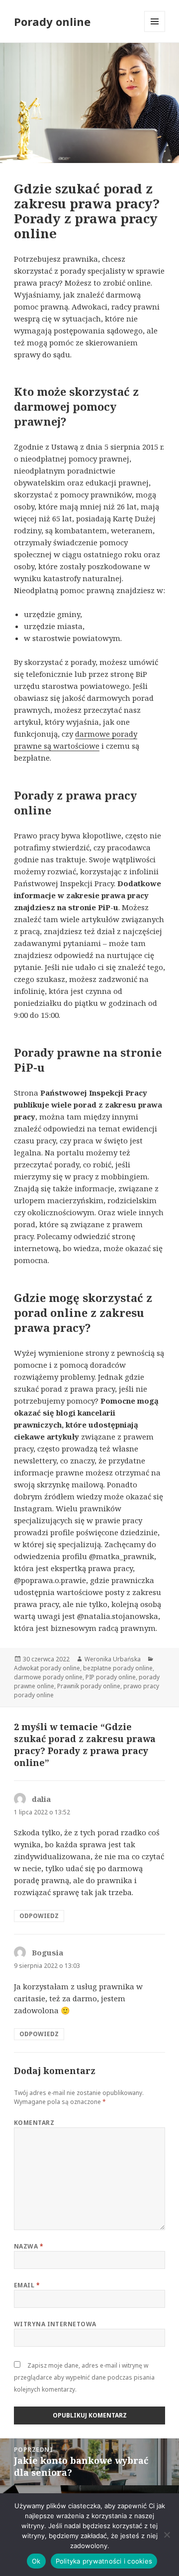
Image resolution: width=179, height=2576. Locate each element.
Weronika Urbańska (113, 1659)
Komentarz (34, 2123)
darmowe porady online (48, 1677)
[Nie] (167, 2535)
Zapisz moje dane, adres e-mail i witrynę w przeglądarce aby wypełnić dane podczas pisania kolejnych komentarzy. (84, 2377)
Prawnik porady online (89, 1686)
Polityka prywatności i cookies (104, 2561)
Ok (36, 2561)
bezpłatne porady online (118, 1668)
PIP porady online (111, 1677)
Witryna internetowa (55, 2324)
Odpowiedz (39, 1916)
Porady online (52, 21)
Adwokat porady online (47, 1668)
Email (27, 2285)
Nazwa (29, 2246)
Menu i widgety (155, 32)
